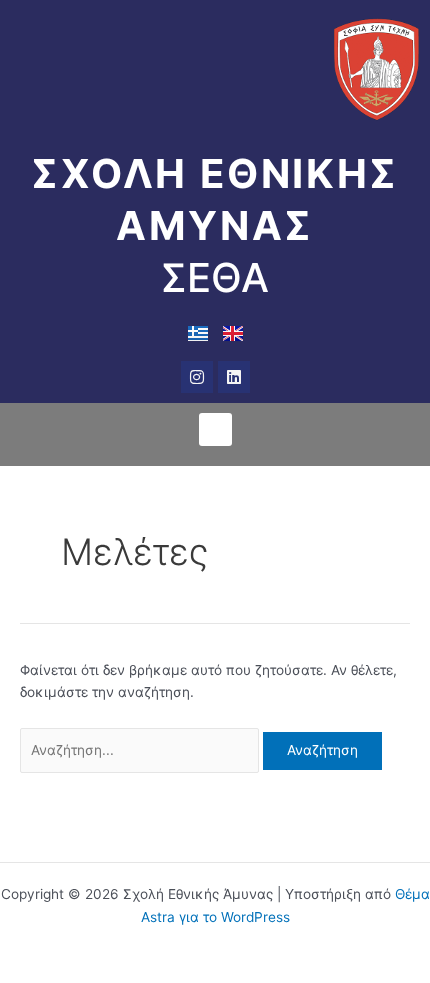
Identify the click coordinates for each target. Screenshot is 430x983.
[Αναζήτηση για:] (141, 750)
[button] (215, 429)
